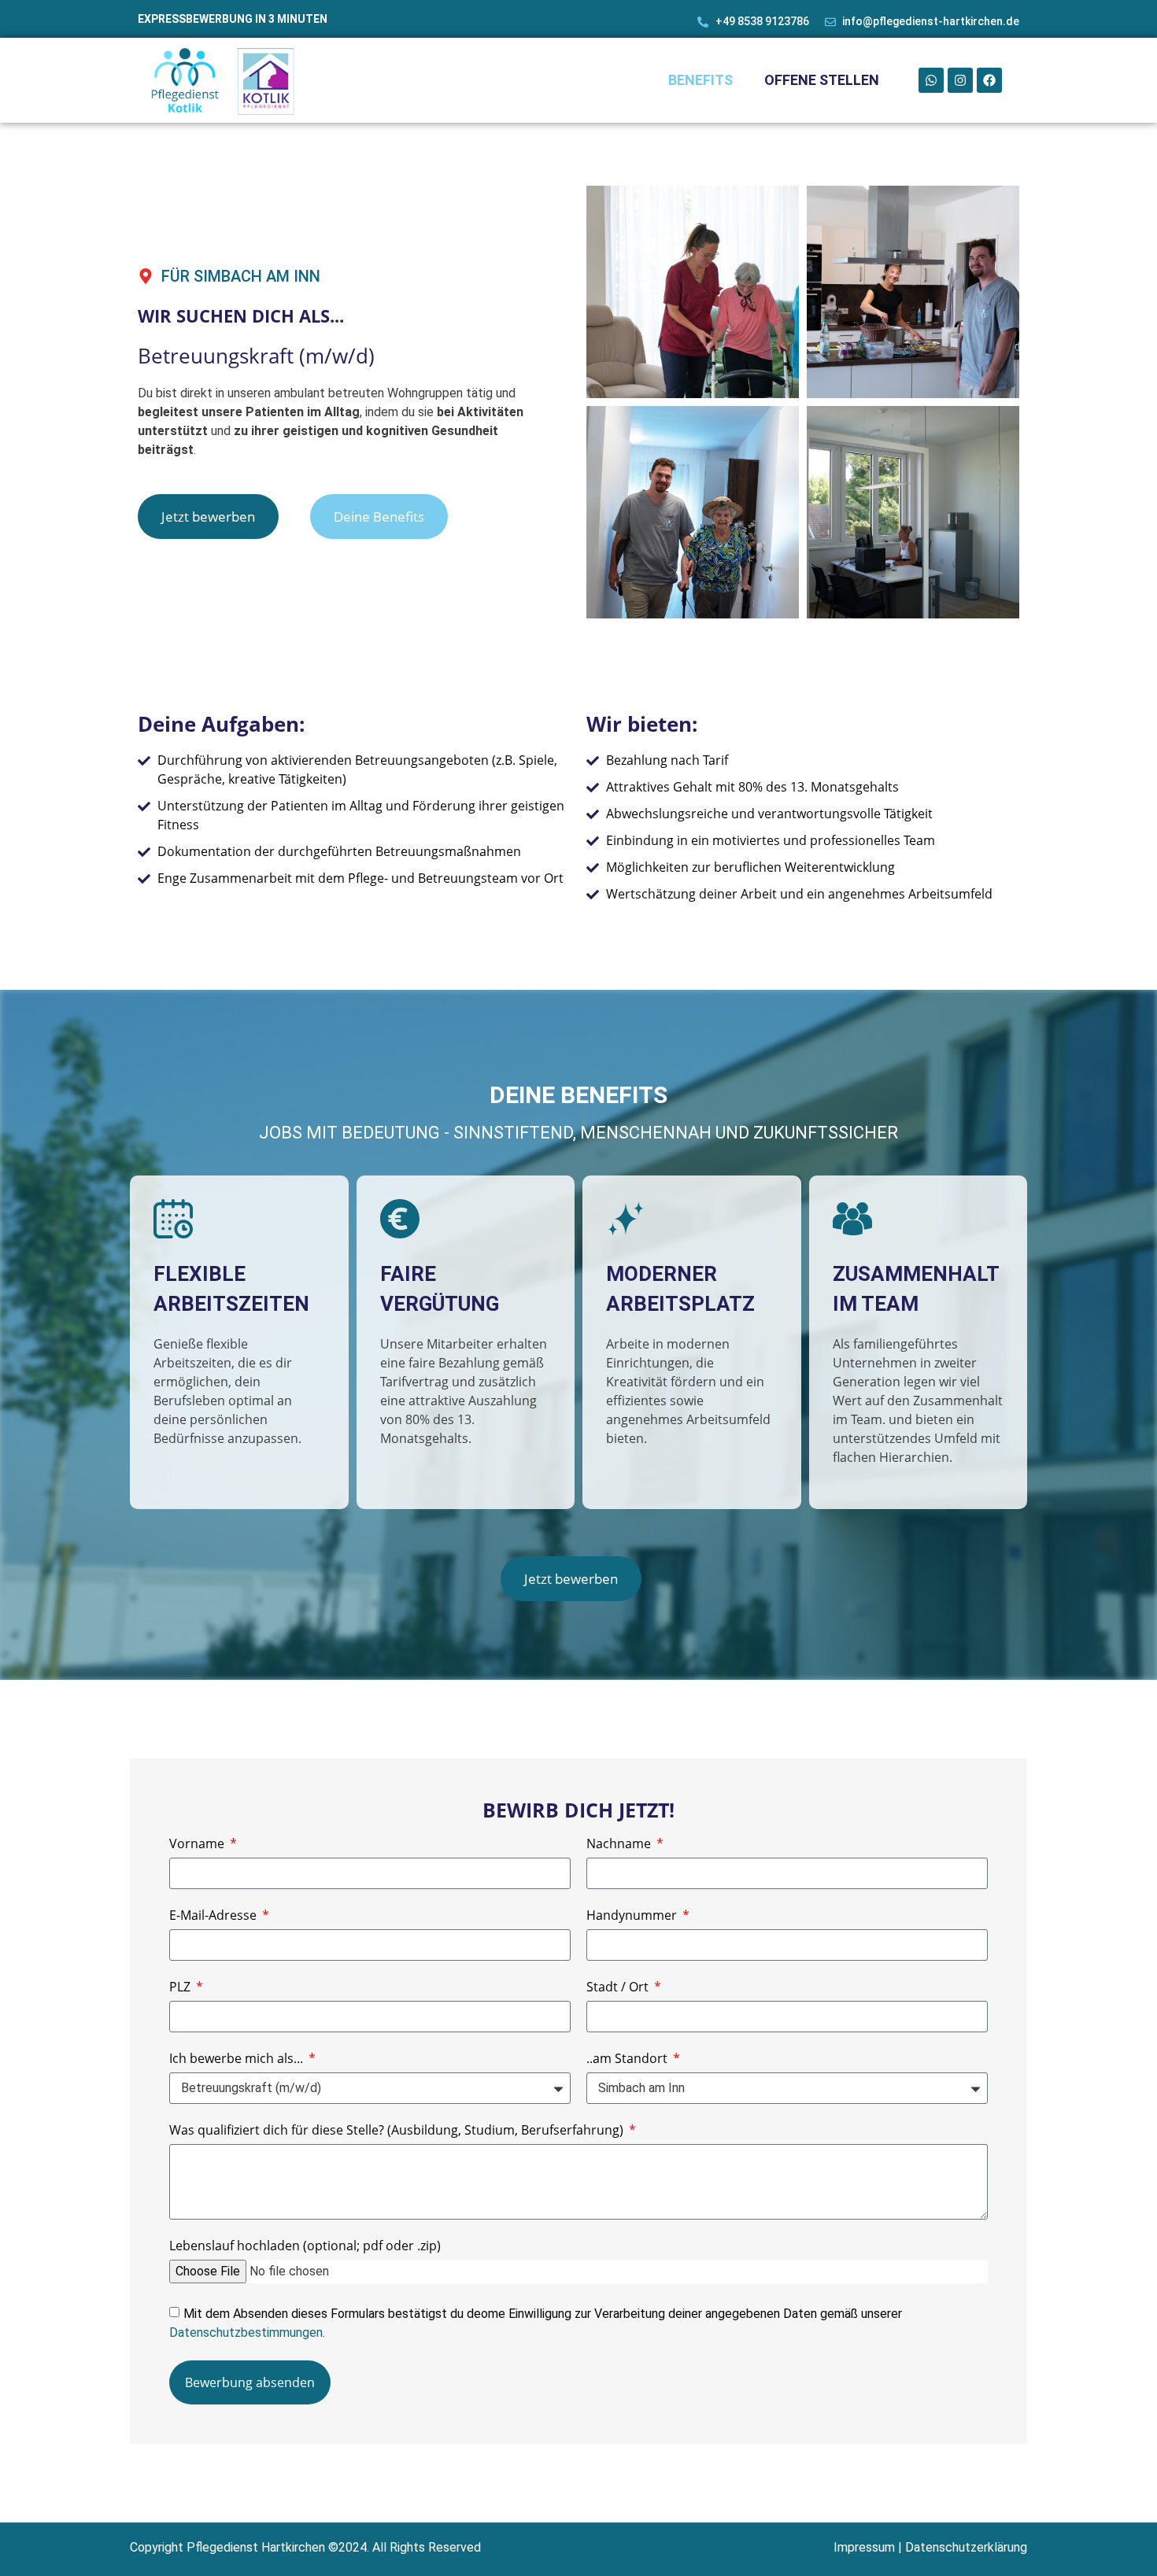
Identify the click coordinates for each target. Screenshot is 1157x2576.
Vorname (198, 1845)
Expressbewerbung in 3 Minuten (233, 19)
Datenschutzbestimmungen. (247, 2332)
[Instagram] (960, 80)
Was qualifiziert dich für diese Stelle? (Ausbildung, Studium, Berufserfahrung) (398, 2131)
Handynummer (633, 1916)
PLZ (181, 1988)
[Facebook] (989, 80)
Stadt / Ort (619, 1988)
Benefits (700, 80)
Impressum (864, 2547)
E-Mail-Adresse (214, 1916)
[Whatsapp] (931, 80)
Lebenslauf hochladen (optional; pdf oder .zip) (305, 2247)
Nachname (620, 1845)
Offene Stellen (822, 80)
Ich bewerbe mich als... (238, 2059)
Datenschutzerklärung (966, 2547)
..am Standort (628, 2059)
